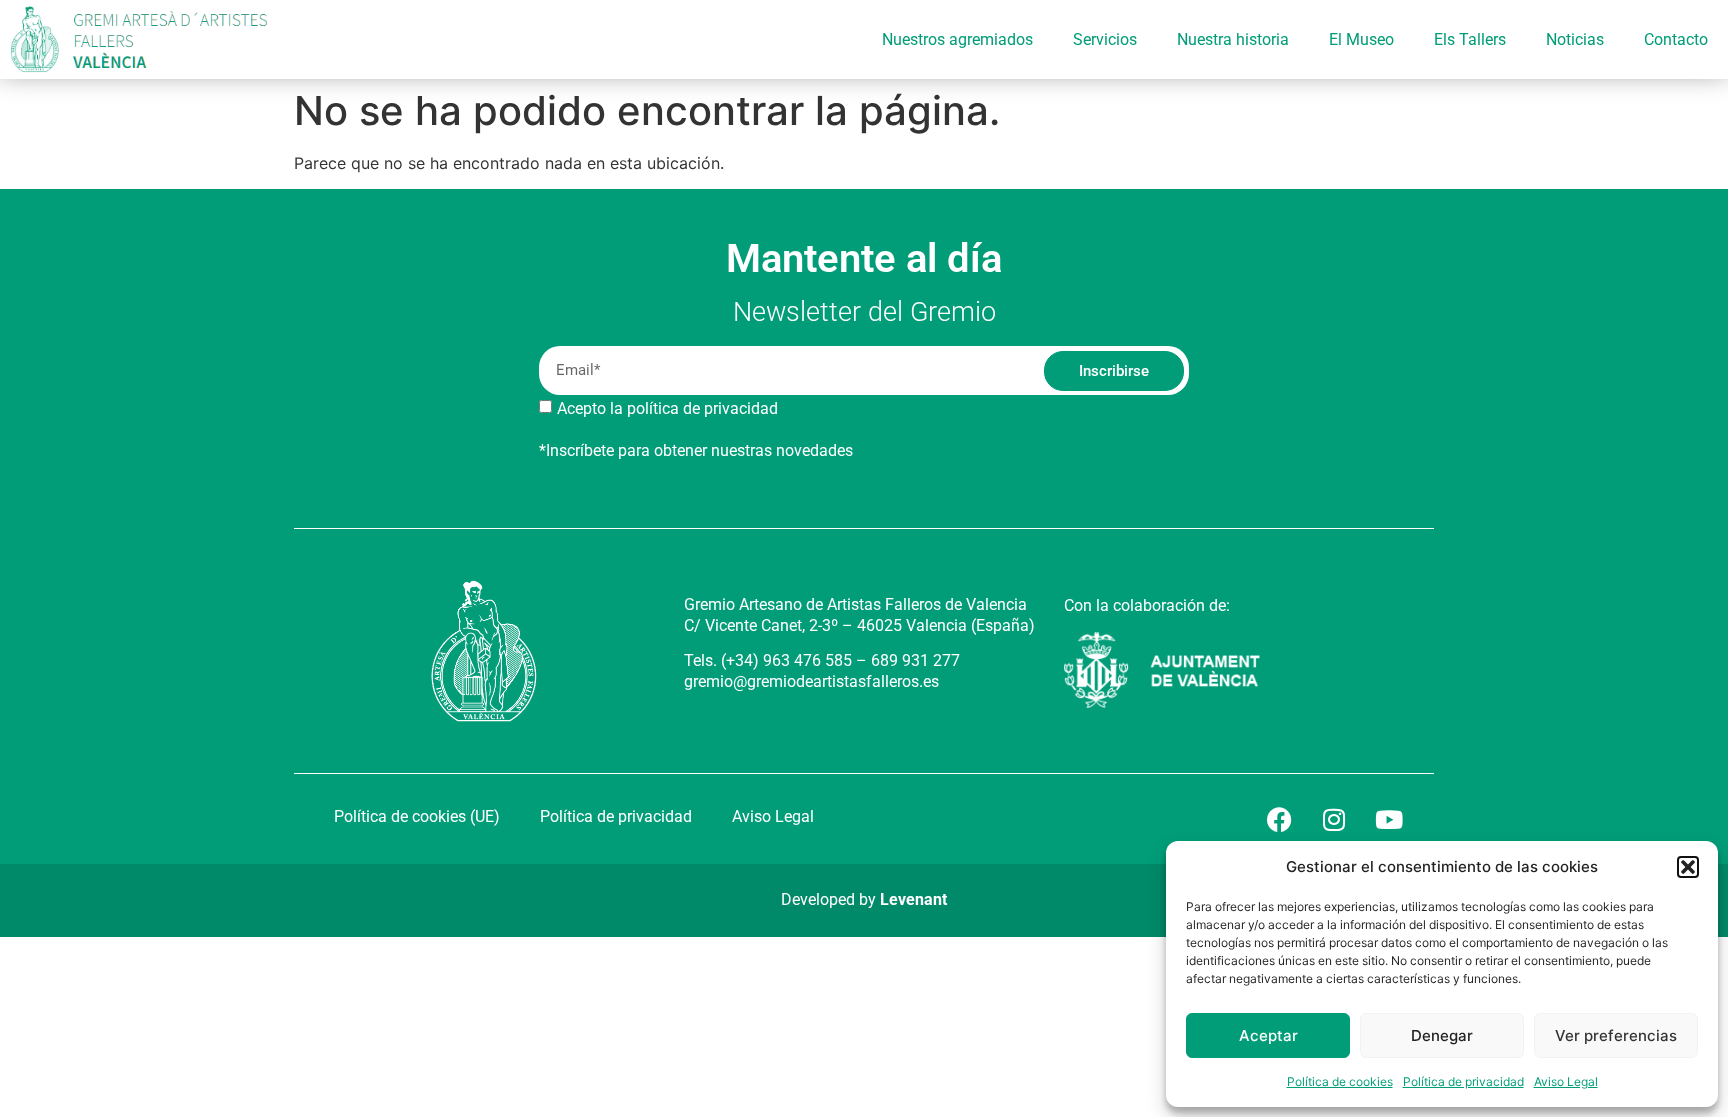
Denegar (1442, 1035)
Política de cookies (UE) (417, 816)
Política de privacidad (1463, 1081)
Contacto (1676, 39)
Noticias (1575, 39)
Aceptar (1268, 1035)
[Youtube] (1389, 819)
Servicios (1105, 39)
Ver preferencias (1616, 1035)
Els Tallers (1470, 39)
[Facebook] (1279, 819)
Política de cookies (1340, 1081)
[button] (1688, 867)
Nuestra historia (1233, 39)
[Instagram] (1334, 819)
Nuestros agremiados (957, 39)
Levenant (913, 899)
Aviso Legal (1566, 1081)
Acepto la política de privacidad (667, 408)
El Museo (1361, 39)
